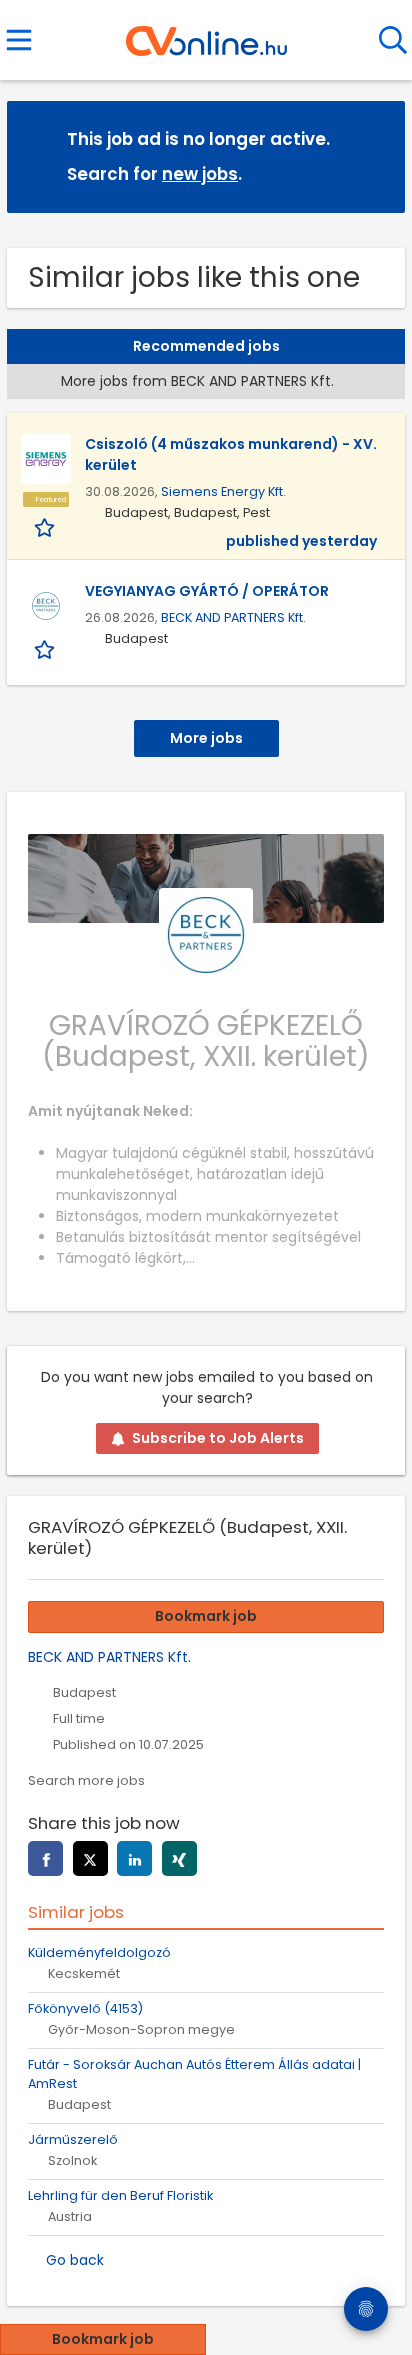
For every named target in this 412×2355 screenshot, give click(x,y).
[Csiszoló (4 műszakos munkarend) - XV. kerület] (46, 459)
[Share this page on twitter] (90, 1858)
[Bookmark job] (46, 526)
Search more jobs (86, 1780)
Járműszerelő (73, 2139)
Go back (75, 2260)
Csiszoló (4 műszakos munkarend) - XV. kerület (231, 454)
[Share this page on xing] (179, 1858)
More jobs (206, 738)
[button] (374, 155)
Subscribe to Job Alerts (218, 1438)
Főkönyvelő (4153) (85, 2008)
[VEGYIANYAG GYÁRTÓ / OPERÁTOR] (46, 606)
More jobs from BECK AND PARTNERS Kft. (197, 381)
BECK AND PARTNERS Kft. (233, 617)
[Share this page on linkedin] (134, 1858)
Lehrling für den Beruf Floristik (120, 2195)
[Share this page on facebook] (45, 1858)
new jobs (200, 174)
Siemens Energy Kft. (223, 491)
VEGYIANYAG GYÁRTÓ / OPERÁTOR (207, 591)
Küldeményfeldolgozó (99, 1952)
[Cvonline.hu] (206, 34)
